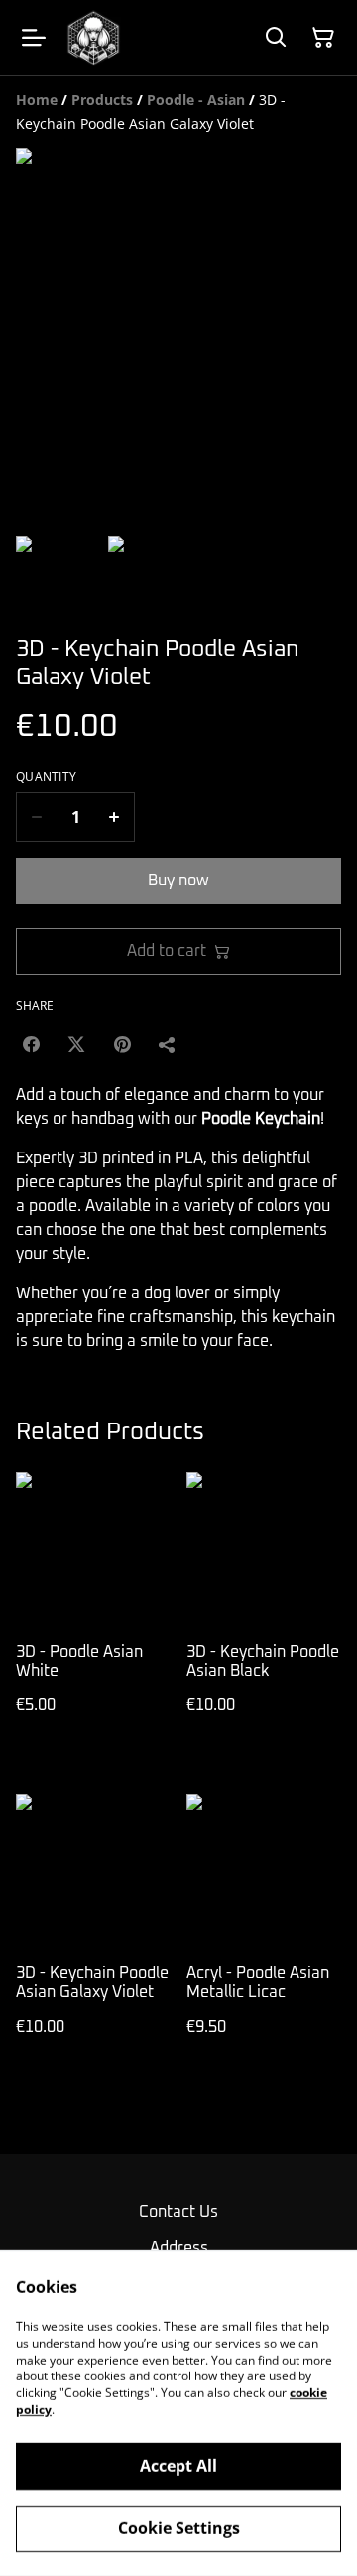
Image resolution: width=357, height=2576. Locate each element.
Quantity (46, 777)
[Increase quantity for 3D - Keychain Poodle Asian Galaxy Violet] (115, 817)
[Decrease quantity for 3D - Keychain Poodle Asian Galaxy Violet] (36, 817)
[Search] (276, 38)
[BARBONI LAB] (93, 38)
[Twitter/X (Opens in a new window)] (76, 1044)
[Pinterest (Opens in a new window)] (122, 1044)
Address (179, 2248)
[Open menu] (34, 38)
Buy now (178, 881)
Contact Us (178, 2212)
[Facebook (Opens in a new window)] (31, 1044)
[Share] (168, 1044)
